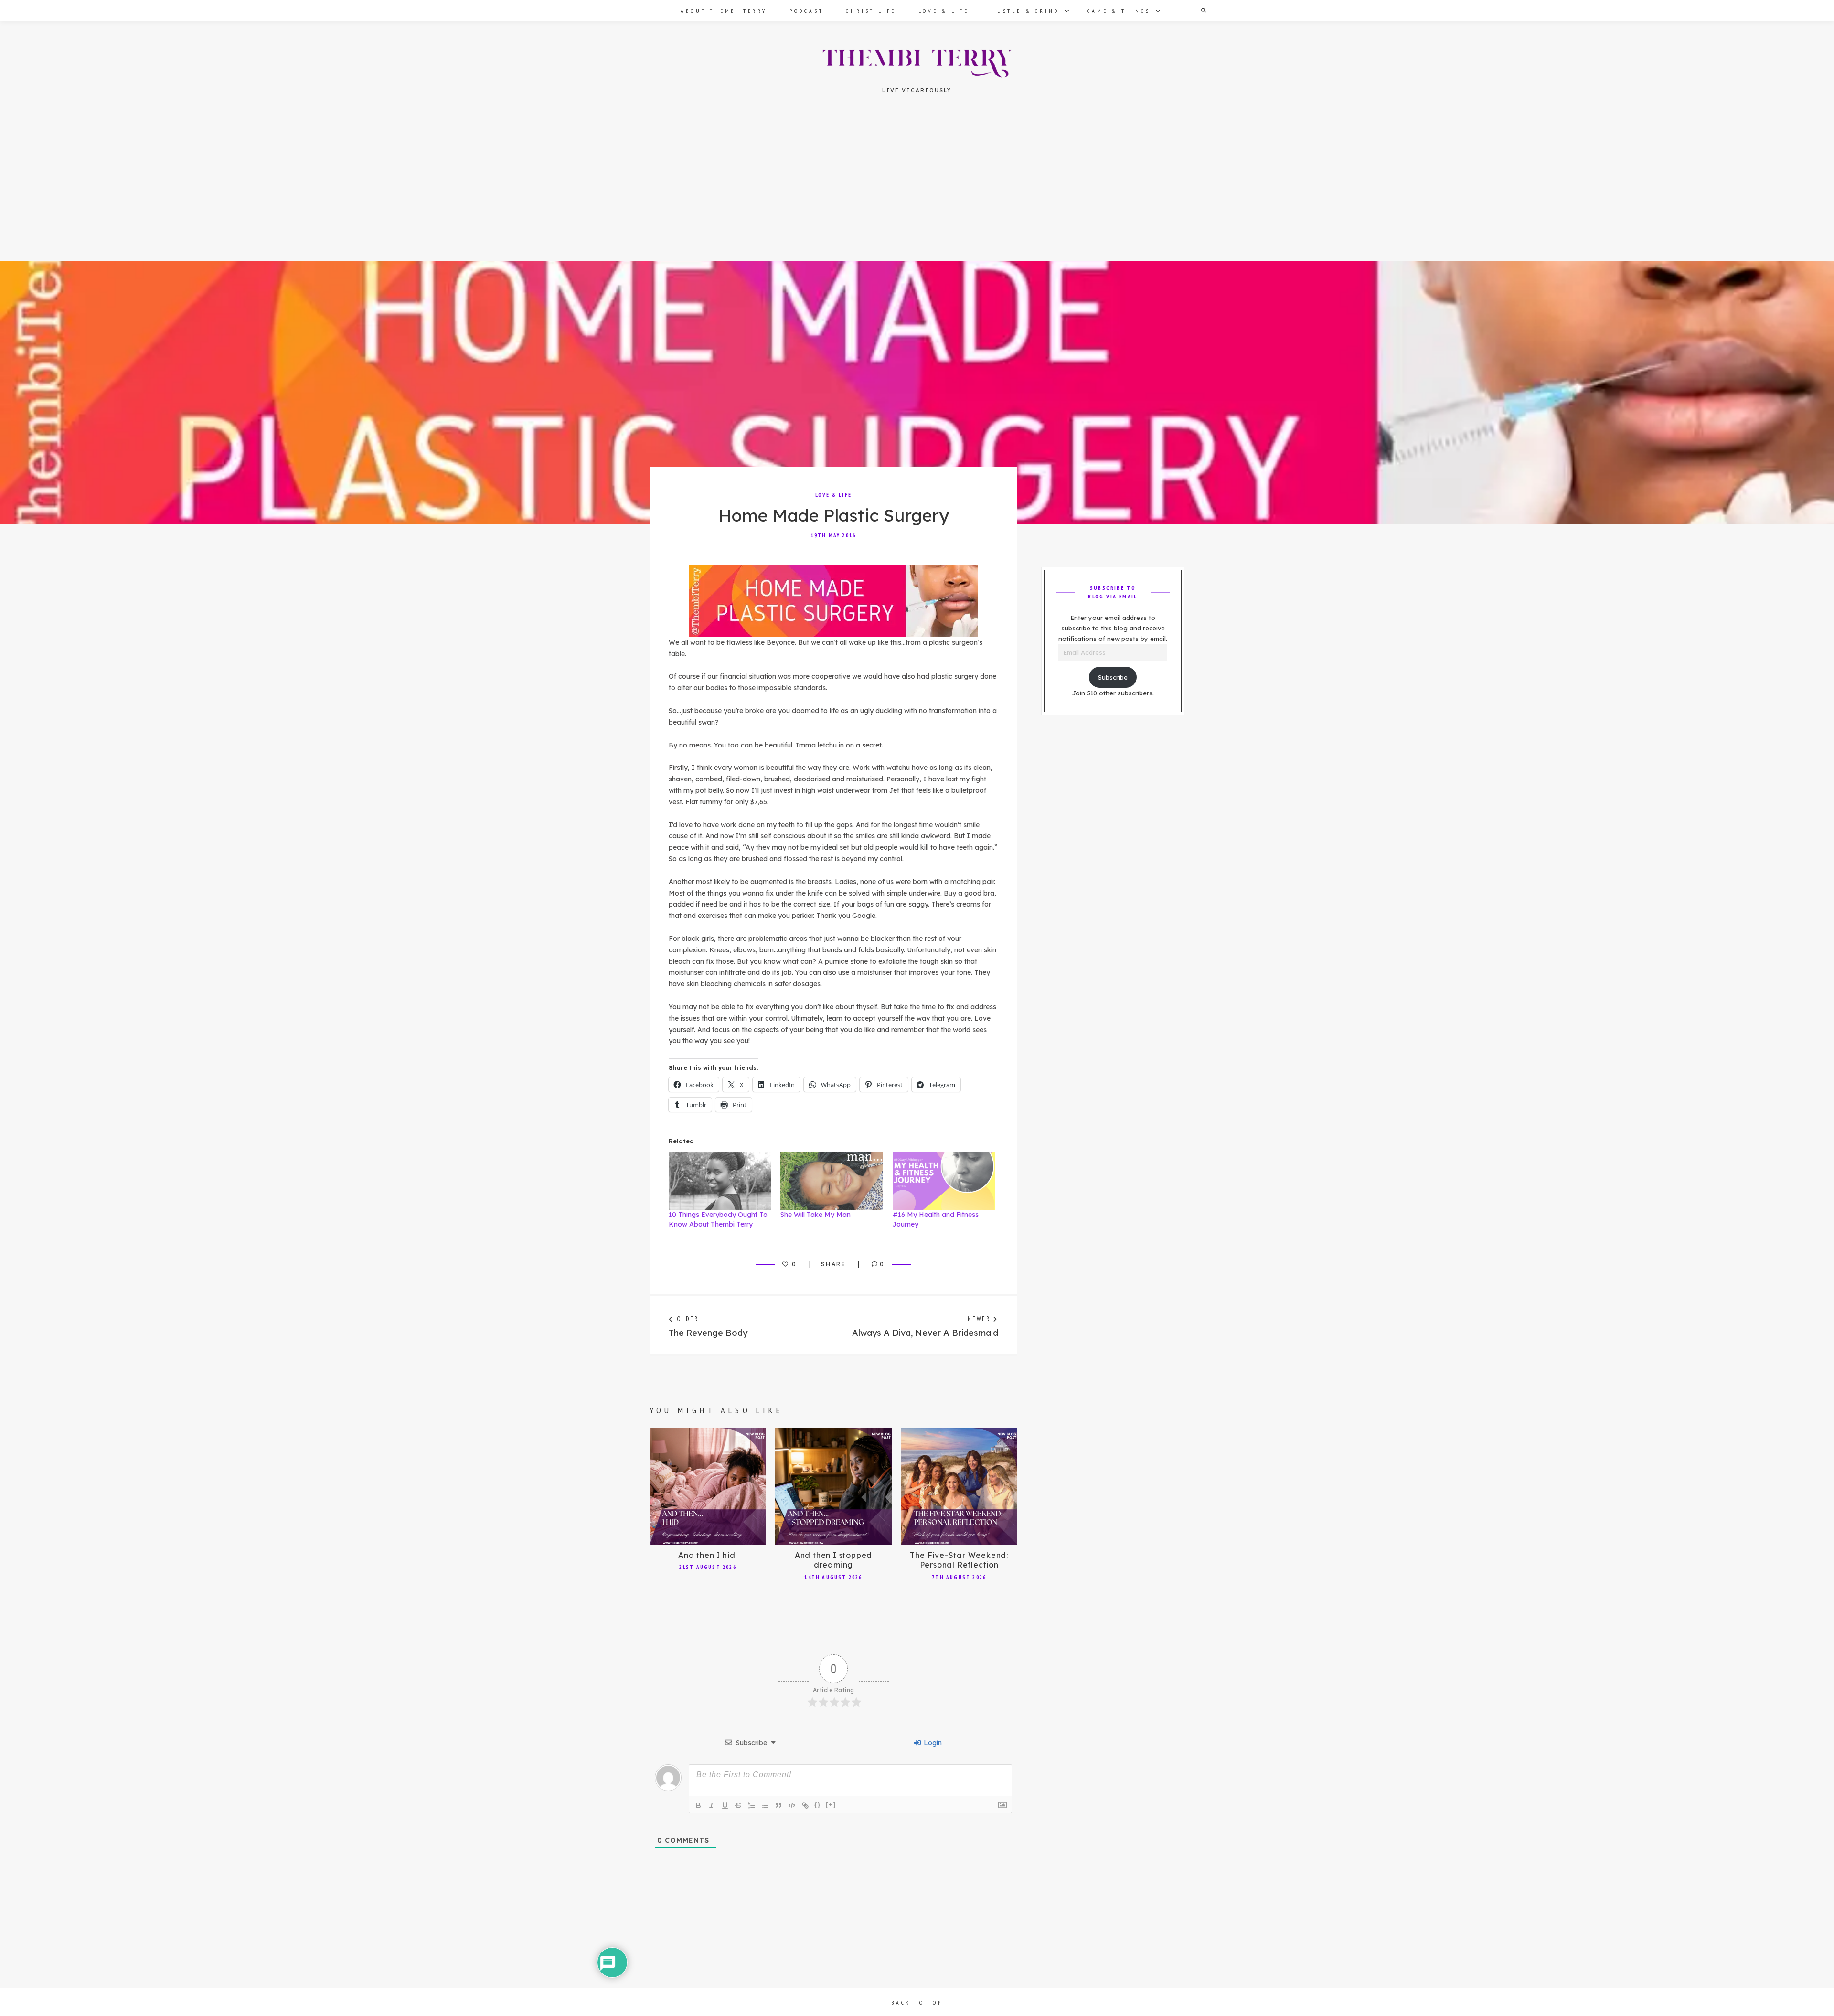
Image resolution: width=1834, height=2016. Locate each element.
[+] (831, 1805)
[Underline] (725, 1805)
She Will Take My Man (816, 1215)
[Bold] (698, 1805)
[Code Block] (792, 1805)
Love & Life (944, 11)
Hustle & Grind (1025, 11)
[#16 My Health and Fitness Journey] (944, 1181)
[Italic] (712, 1805)
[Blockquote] (778, 1805)
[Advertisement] (917, 191)
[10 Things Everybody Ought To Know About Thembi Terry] (720, 1181)
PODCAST (807, 11)
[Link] (805, 1805)
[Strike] (738, 1805)
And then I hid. (708, 1555)
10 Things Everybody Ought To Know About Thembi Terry (718, 1219)
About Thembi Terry (724, 11)
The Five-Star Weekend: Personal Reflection (959, 1560)
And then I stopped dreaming (833, 1560)
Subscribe (1113, 677)
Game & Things (1119, 11)
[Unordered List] (765, 1805)
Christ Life (871, 11)
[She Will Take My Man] (832, 1181)
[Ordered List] (752, 1805)
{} (818, 1805)
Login (932, 1743)
